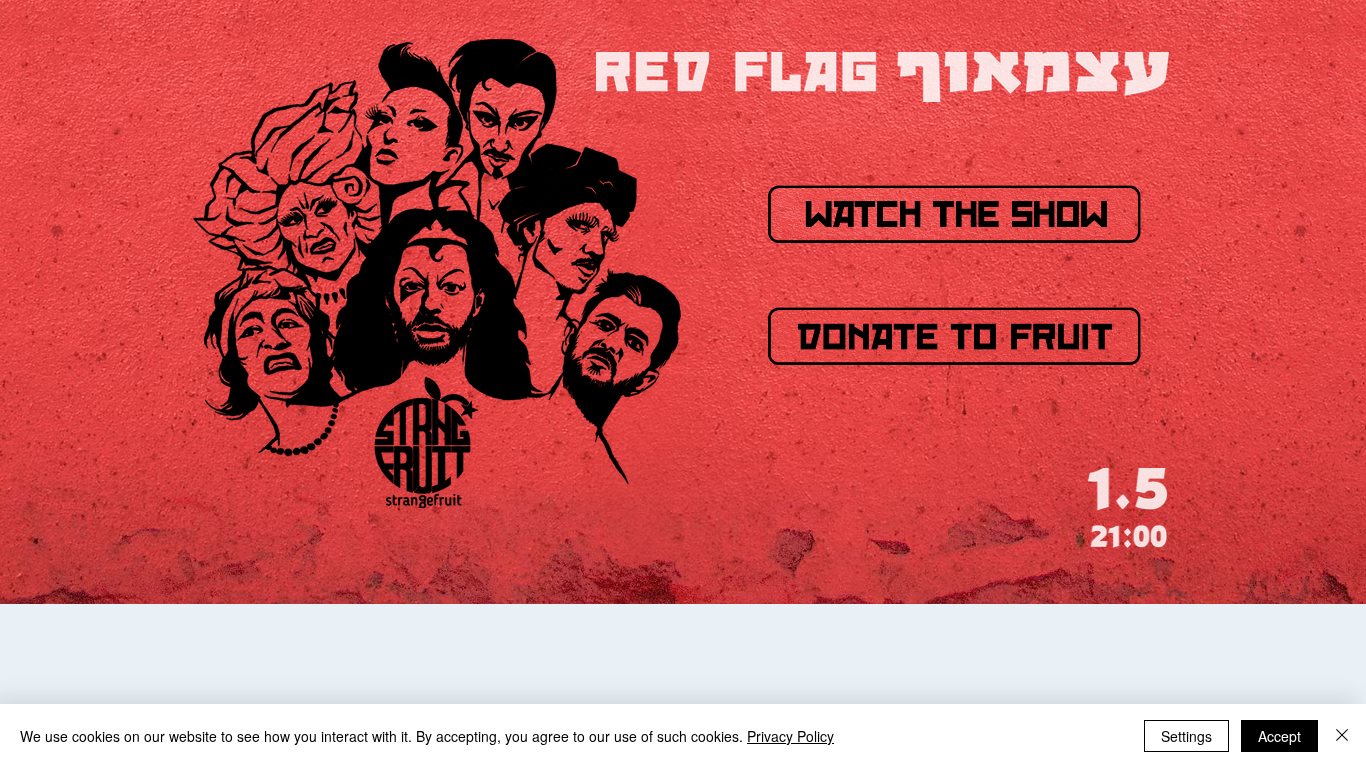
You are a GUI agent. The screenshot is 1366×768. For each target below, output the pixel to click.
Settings (1186, 736)
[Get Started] (954, 336)
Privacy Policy (790, 736)
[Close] (1342, 736)
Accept (1279, 736)
